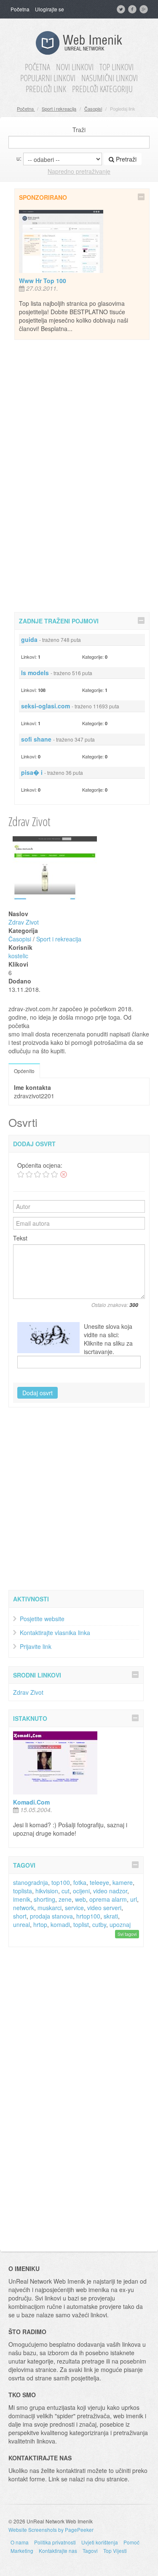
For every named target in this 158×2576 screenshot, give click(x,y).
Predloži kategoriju (102, 89)
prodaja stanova (51, 1916)
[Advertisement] (82, 474)
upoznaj (120, 1924)
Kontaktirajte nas (58, 2551)
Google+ (145, 9)
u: (19, 158)
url (134, 1899)
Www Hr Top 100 (43, 281)
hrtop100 (88, 1916)
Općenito (24, 1071)
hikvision (47, 1891)
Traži (79, 130)
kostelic (18, 956)
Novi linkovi (75, 67)
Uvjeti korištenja (100, 2542)
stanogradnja (31, 1882)
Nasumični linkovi (110, 78)
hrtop (40, 1924)
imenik (22, 1899)
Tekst (20, 1238)
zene (65, 1899)
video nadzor (110, 1891)
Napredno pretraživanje (79, 171)
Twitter (122, 9)
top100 (61, 1882)
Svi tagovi (127, 1934)
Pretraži (125, 159)
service (74, 1908)
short (20, 1916)
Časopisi (93, 109)
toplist (81, 1924)
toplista (23, 1891)
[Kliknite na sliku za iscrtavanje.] (48, 1338)
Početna (20, 9)
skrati (111, 1916)
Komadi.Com (31, 1802)
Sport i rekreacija (59, 109)
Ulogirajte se (50, 9)
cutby (99, 1924)
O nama (20, 2542)
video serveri (104, 1908)
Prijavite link (36, 1646)
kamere (123, 1882)
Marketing (22, 2551)
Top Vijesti (115, 2551)
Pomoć (131, 2542)
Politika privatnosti (55, 2542)
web (80, 1899)
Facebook (133, 9)
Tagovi (90, 2551)
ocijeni (81, 1891)
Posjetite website (42, 1619)
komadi (60, 1924)
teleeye (99, 1882)
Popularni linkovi (48, 78)
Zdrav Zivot (24, 922)
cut (66, 1891)
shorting (44, 1899)
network (24, 1908)
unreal (21, 1924)
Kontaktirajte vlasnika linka (55, 1633)
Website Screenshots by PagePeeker (51, 2530)
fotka (80, 1882)
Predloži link (46, 89)
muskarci (50, 1908)
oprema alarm (108, 1899)
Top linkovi (116, 67)
